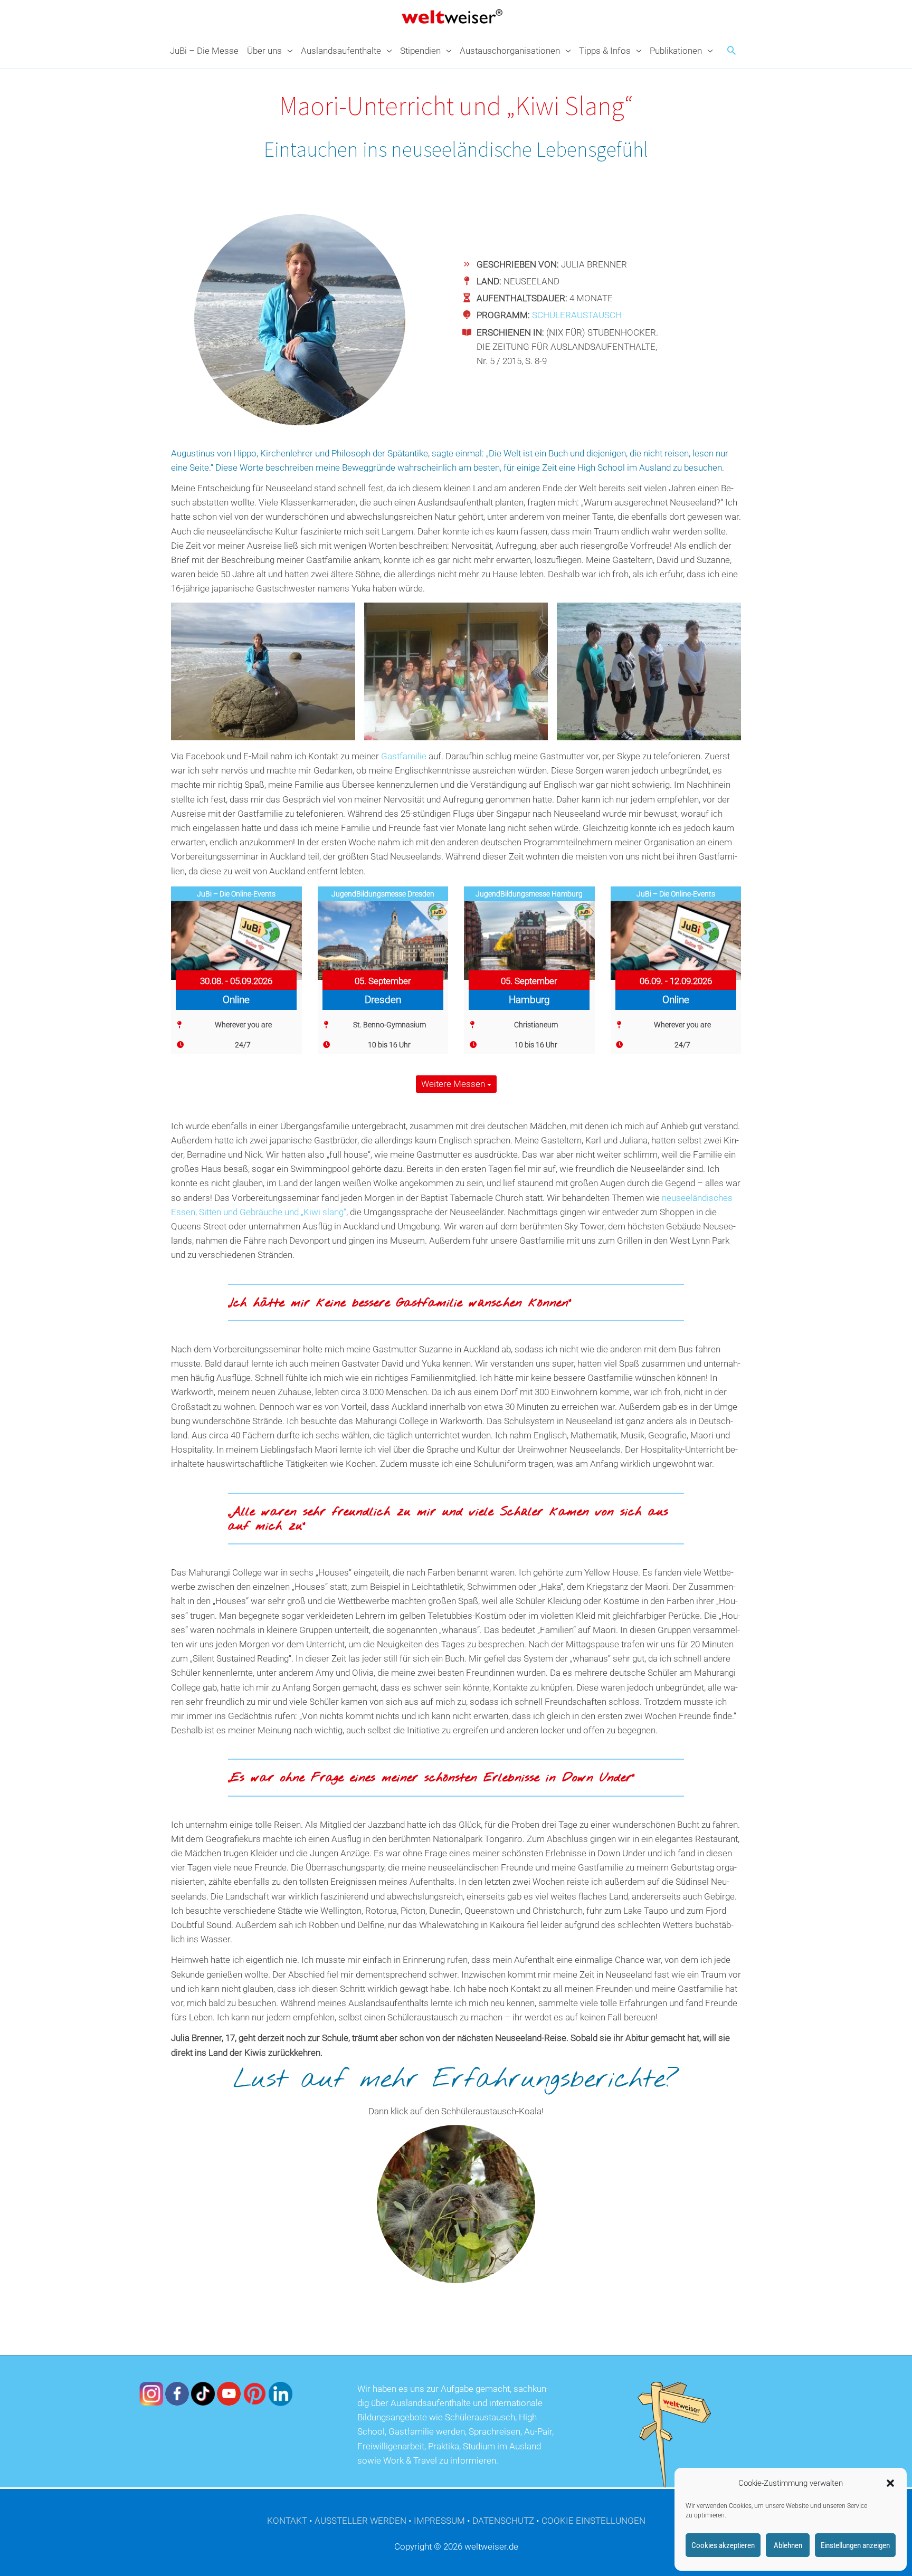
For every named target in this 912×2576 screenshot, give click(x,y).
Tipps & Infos (605, 51)
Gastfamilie (405, 756)
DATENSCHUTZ (503, 2521)
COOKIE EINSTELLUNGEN (593, 2521)
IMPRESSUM (439, 2521)
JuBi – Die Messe (204, 51)
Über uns (264, 51)
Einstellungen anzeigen (855, 2545)
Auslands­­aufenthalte (341, 51)
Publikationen (676, 51)
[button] (890, 2483)
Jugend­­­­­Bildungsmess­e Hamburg (529, 894)
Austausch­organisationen (510, 51)
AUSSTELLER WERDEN (360, 2521)
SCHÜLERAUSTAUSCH (577, 315)
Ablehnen (788, 2545)
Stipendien (420, 51)
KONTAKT (287, 2521)
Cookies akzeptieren (723, 2545)
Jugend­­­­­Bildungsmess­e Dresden (383, 894)
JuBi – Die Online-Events (236, 894)
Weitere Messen (454, 1084)
